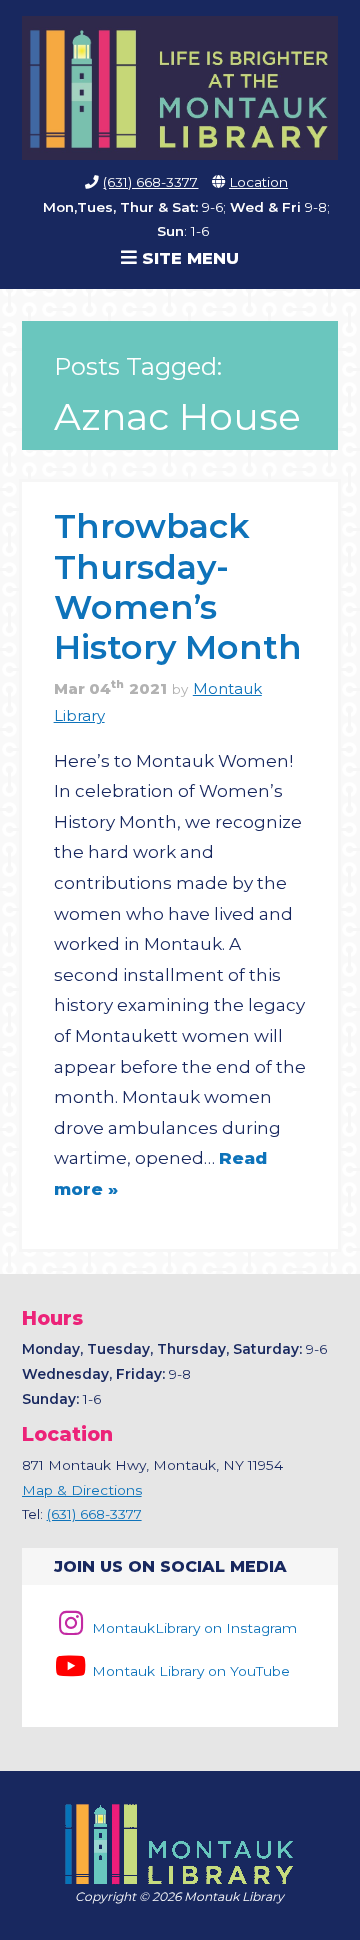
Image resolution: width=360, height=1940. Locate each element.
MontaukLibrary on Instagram (192, 1628)
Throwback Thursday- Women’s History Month (178, 586)
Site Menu (188, 258)
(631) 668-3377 (150, 182)
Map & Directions (82, 1490)
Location (258, 182)
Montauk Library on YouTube (189, 1671)
